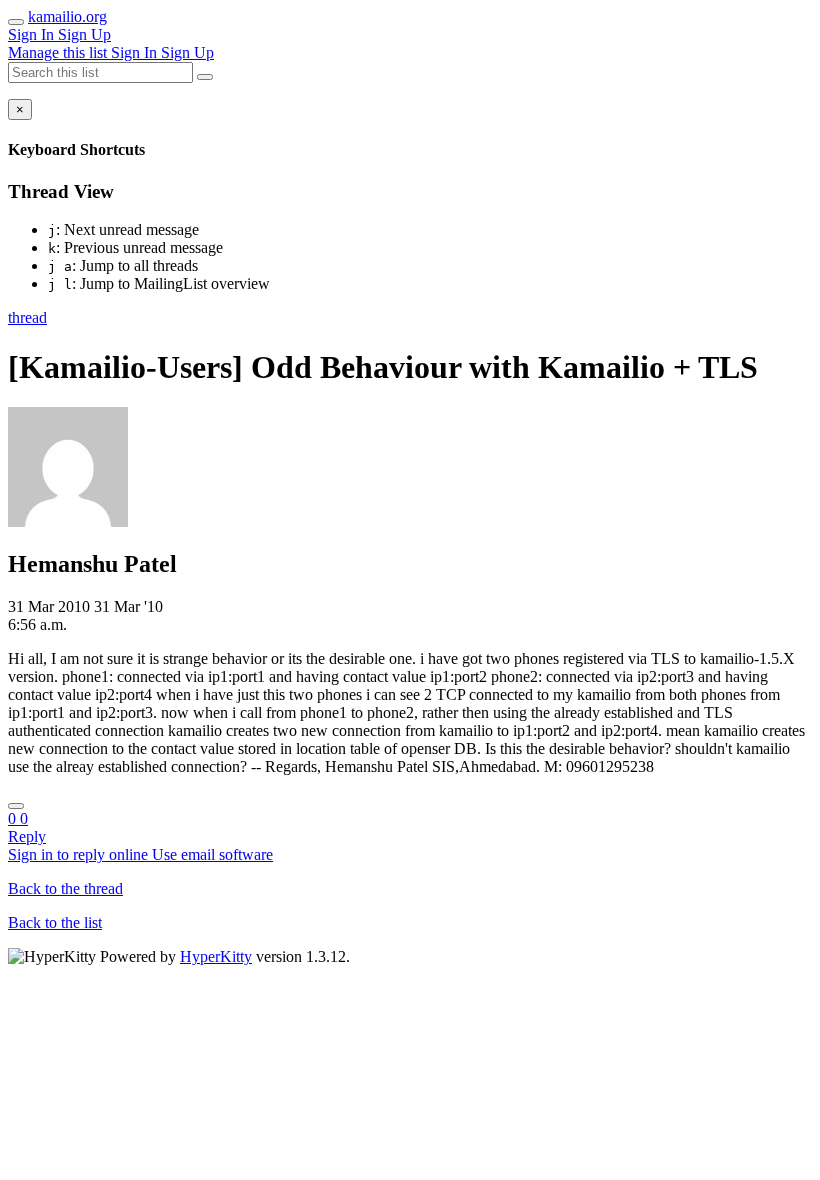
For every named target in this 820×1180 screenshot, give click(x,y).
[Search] (205, 77)
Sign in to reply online (80, 854)
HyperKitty (216, 956)
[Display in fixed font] (16, 806)
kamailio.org (67, 16)
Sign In (33, 34)
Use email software (212, 854)
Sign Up (84, 34)
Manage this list (59, 52)
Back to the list (55, 922)
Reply (27, 836)
